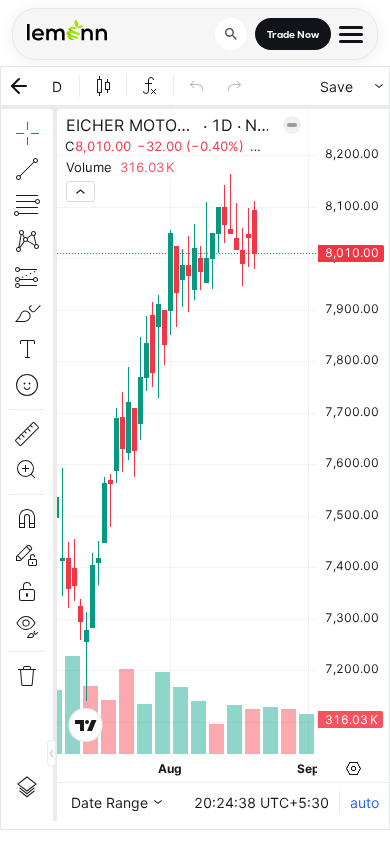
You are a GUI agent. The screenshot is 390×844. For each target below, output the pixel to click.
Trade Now (293, 34)
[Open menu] (351, 34)
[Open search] (231, 34)
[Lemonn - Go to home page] (67, 30)
